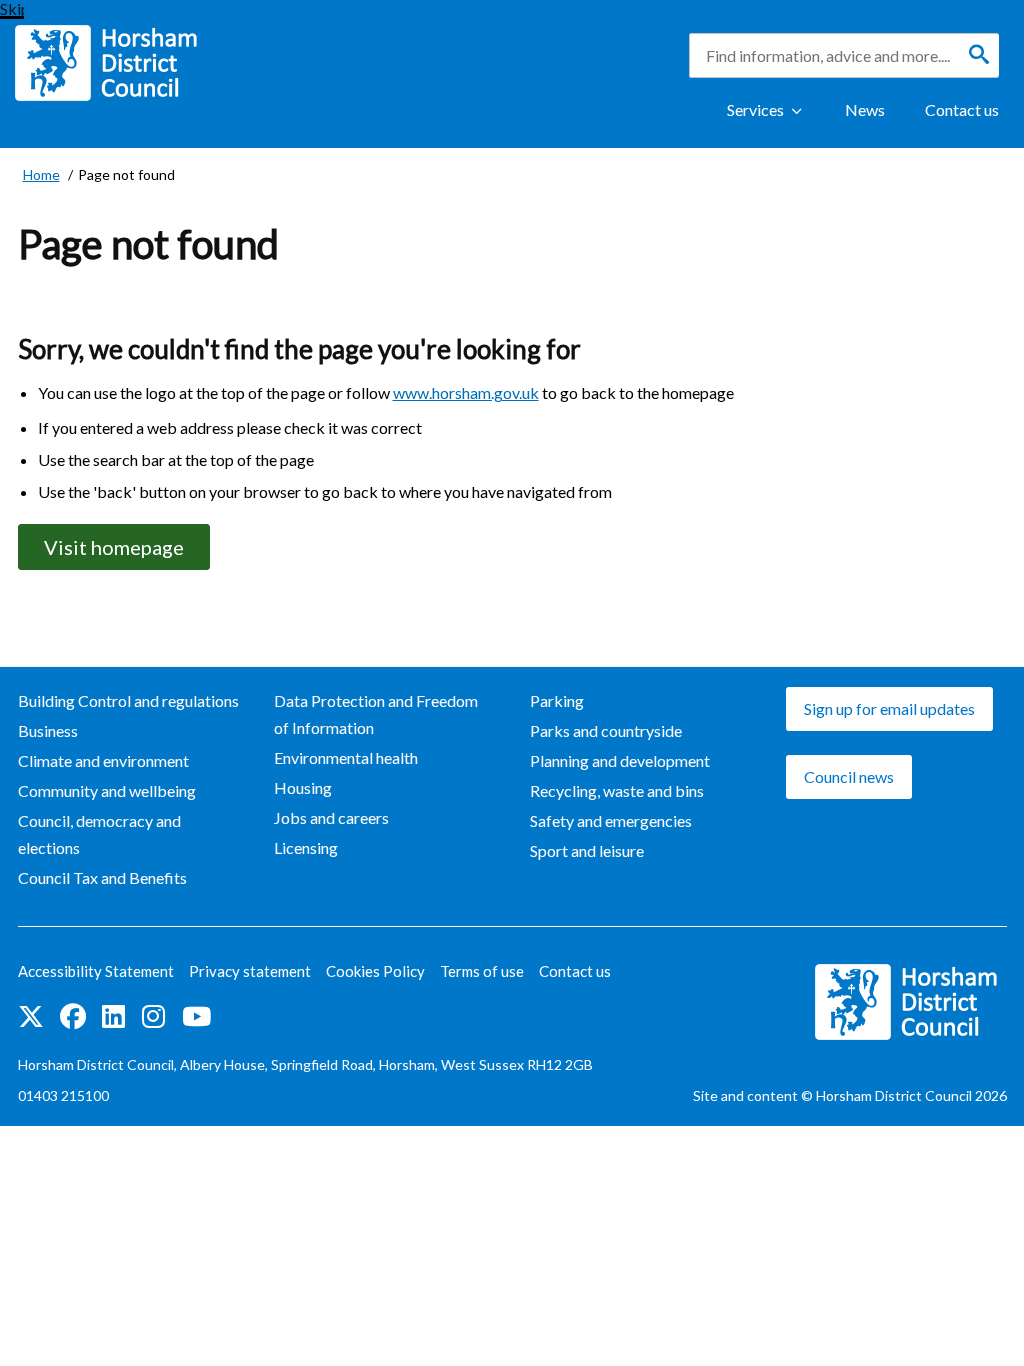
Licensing (306, 847)
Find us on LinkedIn (114, 1018)
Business (48, 730)
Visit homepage (114, 547)
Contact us (962, 109)
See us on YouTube (196, 1018)
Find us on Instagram (154, 1018)
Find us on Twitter (31, 1018)
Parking (557, 700)
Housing (303, 787)
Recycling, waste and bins (617, 790)
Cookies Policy (375, 971)
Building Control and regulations (128, 700)
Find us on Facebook (73, 1018)
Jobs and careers (331, 817)
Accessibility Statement (96, 971)
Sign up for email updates (889, 708)
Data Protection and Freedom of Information (376, 714)
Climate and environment (103, 760)
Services (755, 109)
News (865, 109)
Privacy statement (250, 971)
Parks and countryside (606, 730)
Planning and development (620, 760)
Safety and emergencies (611, 820)
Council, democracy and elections (99, 834)
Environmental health (346, 757)
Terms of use (482, 971)
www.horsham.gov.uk (466, 392)
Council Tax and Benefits (102, 877)
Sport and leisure (587, 850)
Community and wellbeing (107, 790)
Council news (849, 776)
